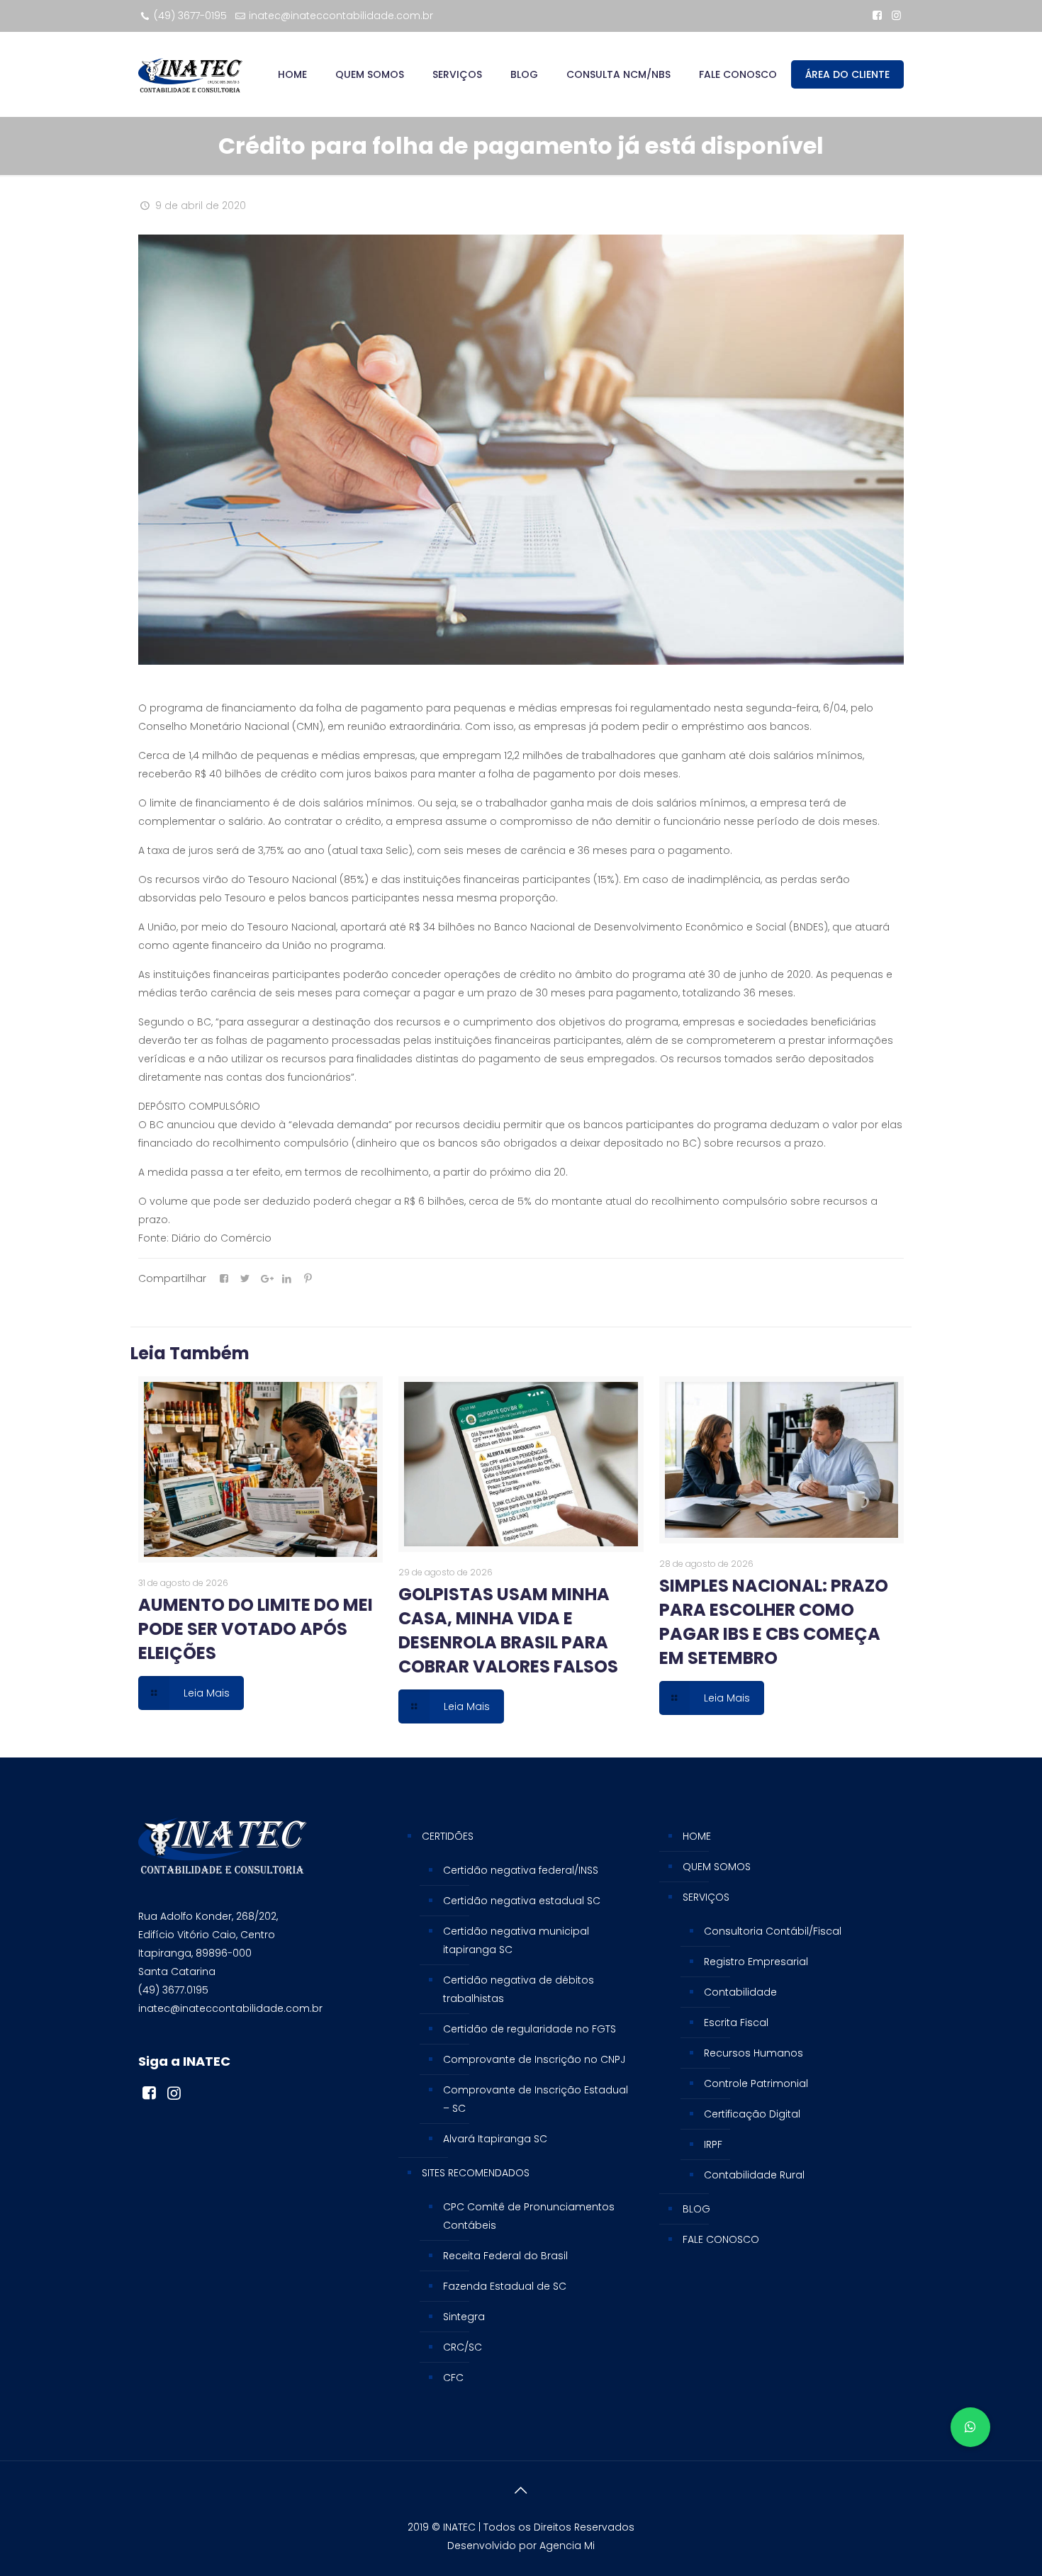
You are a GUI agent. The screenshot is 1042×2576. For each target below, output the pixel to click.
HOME (697, 1836)
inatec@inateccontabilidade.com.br (341, 16)
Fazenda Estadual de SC (505, 2286)
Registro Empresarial (756, 1962)
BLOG (696, 2209)
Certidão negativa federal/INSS (521, 1870)
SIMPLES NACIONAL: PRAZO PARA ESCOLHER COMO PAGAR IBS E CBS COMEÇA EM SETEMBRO (774, 1622)
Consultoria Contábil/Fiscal (773, 1931)
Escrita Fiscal (736, 2023)
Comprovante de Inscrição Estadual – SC (536, 2099)
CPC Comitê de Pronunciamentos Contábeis (529, 2216)
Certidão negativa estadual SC (522, 1901)
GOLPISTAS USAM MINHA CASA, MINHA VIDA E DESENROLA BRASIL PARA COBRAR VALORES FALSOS (508, 1630)
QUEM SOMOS (717, 1867)
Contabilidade (740, 1992)
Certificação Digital (752, 2114)
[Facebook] (877, 15)
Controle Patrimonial (756, 2083)
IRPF (713, 2144)
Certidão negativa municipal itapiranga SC (516, 1940)
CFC (453, 2378)
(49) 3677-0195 (190, 16)
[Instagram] (896, 15)
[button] (970, 2427)
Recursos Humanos (754, 2053)
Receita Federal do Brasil (505, 2256)
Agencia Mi (567, 2546)
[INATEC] (190, 74)
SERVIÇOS (706, 1897)
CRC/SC (463, 2347)
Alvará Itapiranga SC (495, 2139)
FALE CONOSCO (721, 2239)
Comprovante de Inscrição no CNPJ (534, 2059)
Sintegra (464, 2317)
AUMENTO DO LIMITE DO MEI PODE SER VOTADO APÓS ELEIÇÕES (256, 1629)
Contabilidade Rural (754, 2175)
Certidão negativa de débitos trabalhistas (519, 1989)
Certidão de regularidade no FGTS (530, 2029)
